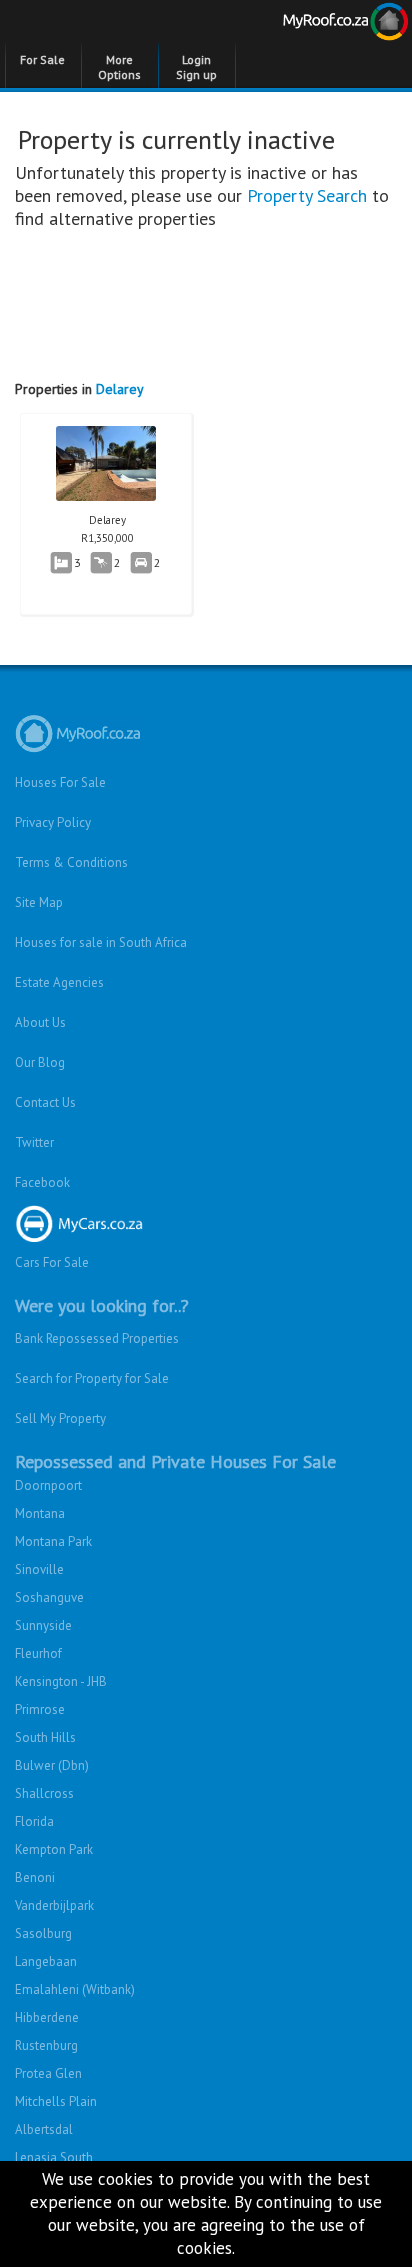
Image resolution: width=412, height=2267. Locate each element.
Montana (40, 1513)
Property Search (307, 195)
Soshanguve (49, 1597)
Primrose (40, 1709)
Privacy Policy (53, 822)
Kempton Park (54, 1849)
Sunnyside (43, 1625)
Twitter (34, 1142)
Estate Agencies (59, 982)
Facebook (42, 1182)
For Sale (42, 59)
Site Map (39, 902)
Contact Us (45, 1102)
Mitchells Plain (56, 2101)
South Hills (45, 1737)
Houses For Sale (60, 782)
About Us (40, 1022)
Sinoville (39, 1569)
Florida (34, 1821)
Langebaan (46, 1961)
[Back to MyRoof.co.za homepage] (309, 25)
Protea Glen (48, 2073)
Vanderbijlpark (54, 1905)
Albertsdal (44, 2129)
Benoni (35, 1877)
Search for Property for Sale (92, 1378)
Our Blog (40, 1062)
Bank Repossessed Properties (97, 1338)
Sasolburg (43, 1933)
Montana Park (53, 1541)
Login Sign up (196, 67)
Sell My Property (60, 1418)
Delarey (120, 389)
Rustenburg (46, 2045)
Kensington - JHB (61, 1681)
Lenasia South (54, 2157)
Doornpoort (48, 1485)
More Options (119, 67)
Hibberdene (47, 2017)
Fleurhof (38, 1653)
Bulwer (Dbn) (52, 1765)
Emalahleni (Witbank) (75, 1989)
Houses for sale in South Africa (101, 942)
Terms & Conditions (71, 862)
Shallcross (44, 1793)
